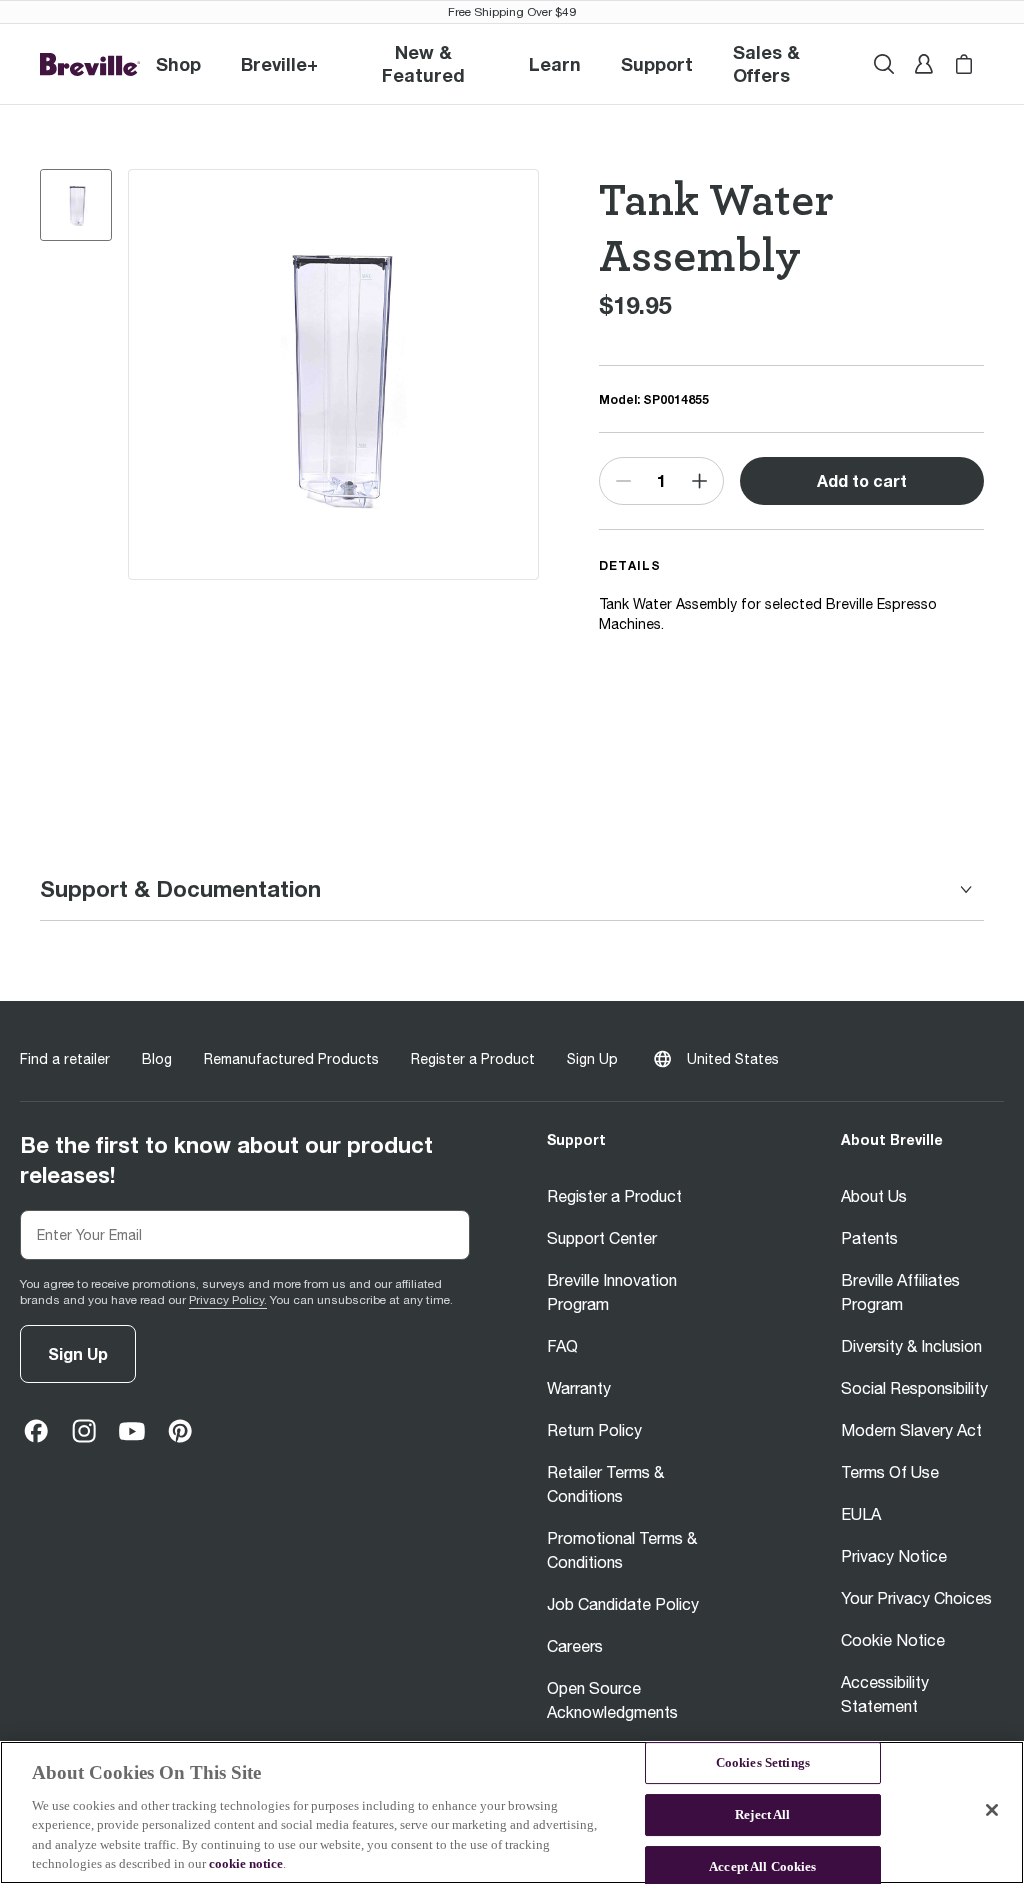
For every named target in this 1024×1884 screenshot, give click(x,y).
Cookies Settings (763, 1763)
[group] (76, 205)
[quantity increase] (700, 481)
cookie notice (246, 1863)
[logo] (90, 64)
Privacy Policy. (228, 1300)
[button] (279, 64)
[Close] (992, 1810)
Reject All (762, 1814)
